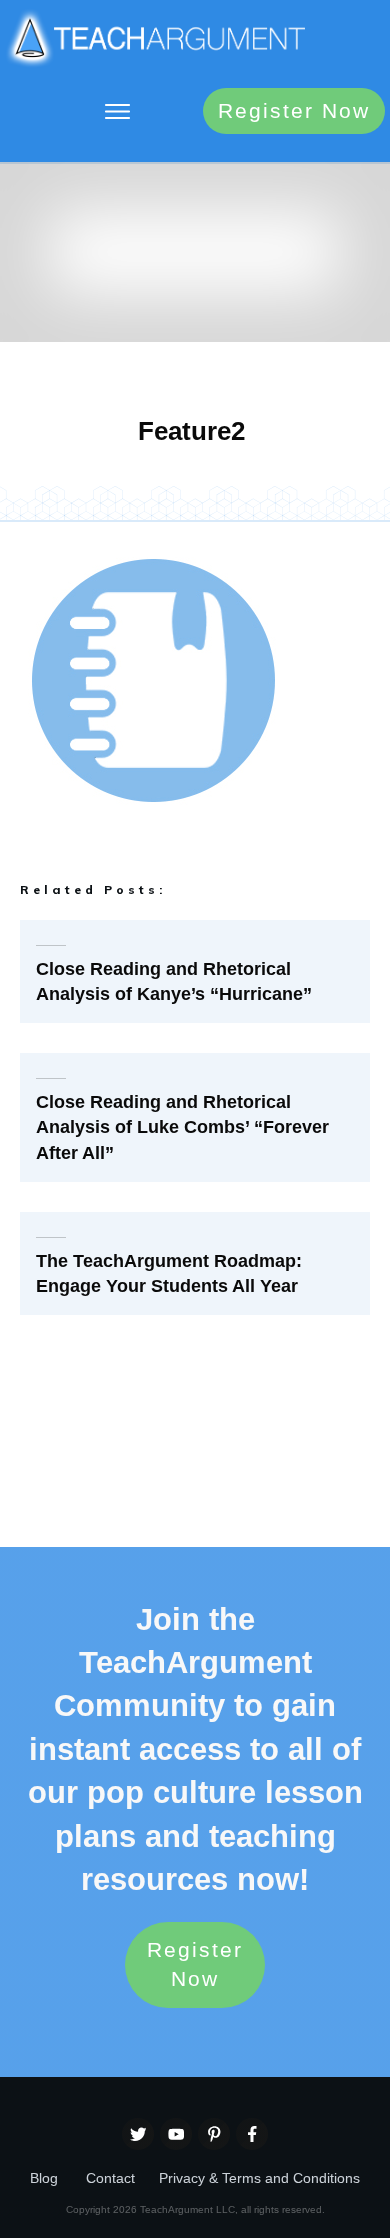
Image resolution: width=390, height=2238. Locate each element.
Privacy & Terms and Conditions (259, 2178)
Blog (44, 2178)
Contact (110, 2178)
